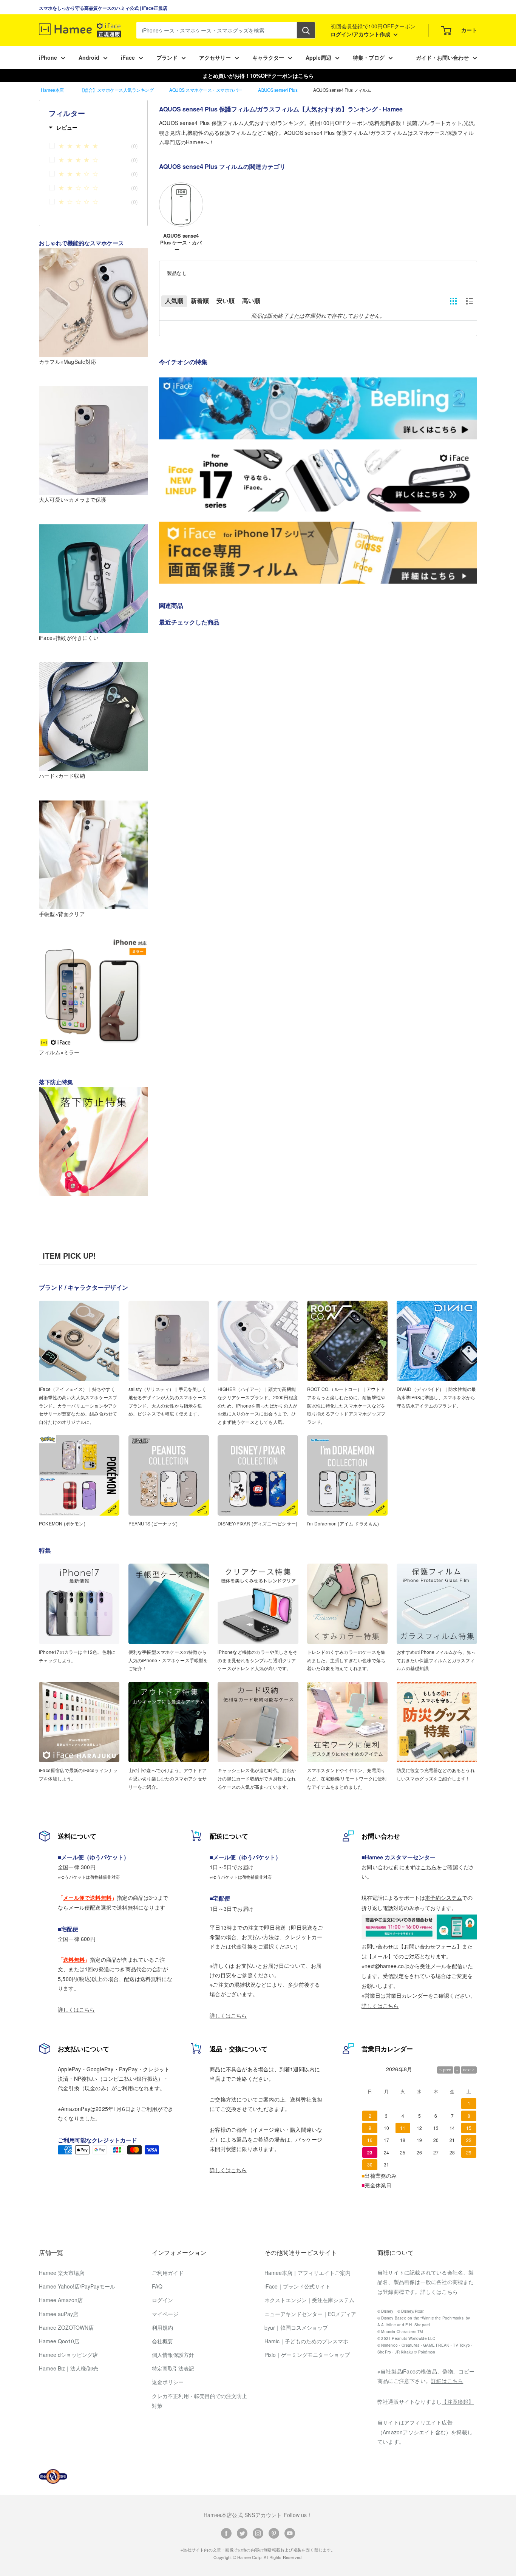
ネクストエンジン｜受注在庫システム (309, 2300)
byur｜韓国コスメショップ (296, 2327)
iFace (128, 57)
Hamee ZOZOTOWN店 (66, 2327)
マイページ (165, 2314)
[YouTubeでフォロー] (290, 2533)
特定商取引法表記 (173, 2368)
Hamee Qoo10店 (59, 2341)
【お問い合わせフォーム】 (430, 1946)
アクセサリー (215, 57)
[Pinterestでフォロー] (274, 2533)
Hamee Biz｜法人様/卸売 (69, 2368)
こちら (429, 1867)
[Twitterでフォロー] (242, 2533)
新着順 (200, 301)
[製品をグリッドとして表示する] (453, 301)
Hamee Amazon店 (61, 2300)
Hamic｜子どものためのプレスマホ (306, 2341)
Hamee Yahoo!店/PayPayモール (77, 2286)
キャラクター (268, 57)
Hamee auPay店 (59, 2314)
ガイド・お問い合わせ (442, 57)
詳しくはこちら (76, 2009)
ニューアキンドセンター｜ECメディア (310, 2314)
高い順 (251, 301)
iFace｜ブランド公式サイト (297, 2286)
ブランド (167, 57)
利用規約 (162, 2327)
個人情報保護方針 (173, 2355)
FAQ (157, 2286)
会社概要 (162, 2341)
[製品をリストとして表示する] (470, 301)
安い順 (226, 301)
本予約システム (443, 1898)
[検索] (306, 30)
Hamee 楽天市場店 (62, 2273)
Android (89, 57)
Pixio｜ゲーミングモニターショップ (307, 2355)
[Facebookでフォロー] (226, 2533)
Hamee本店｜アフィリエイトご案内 (307, 2273)
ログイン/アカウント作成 (361, 34)
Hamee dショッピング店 (68, 2355)
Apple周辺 (318, 57)
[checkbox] (97, 147)
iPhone (48, 57)
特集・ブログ (369, 57)
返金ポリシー (168, 2382)
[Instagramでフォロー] (258, 2533)
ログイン (162, 2300)
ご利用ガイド (168, 2273)
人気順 (174, 301)
